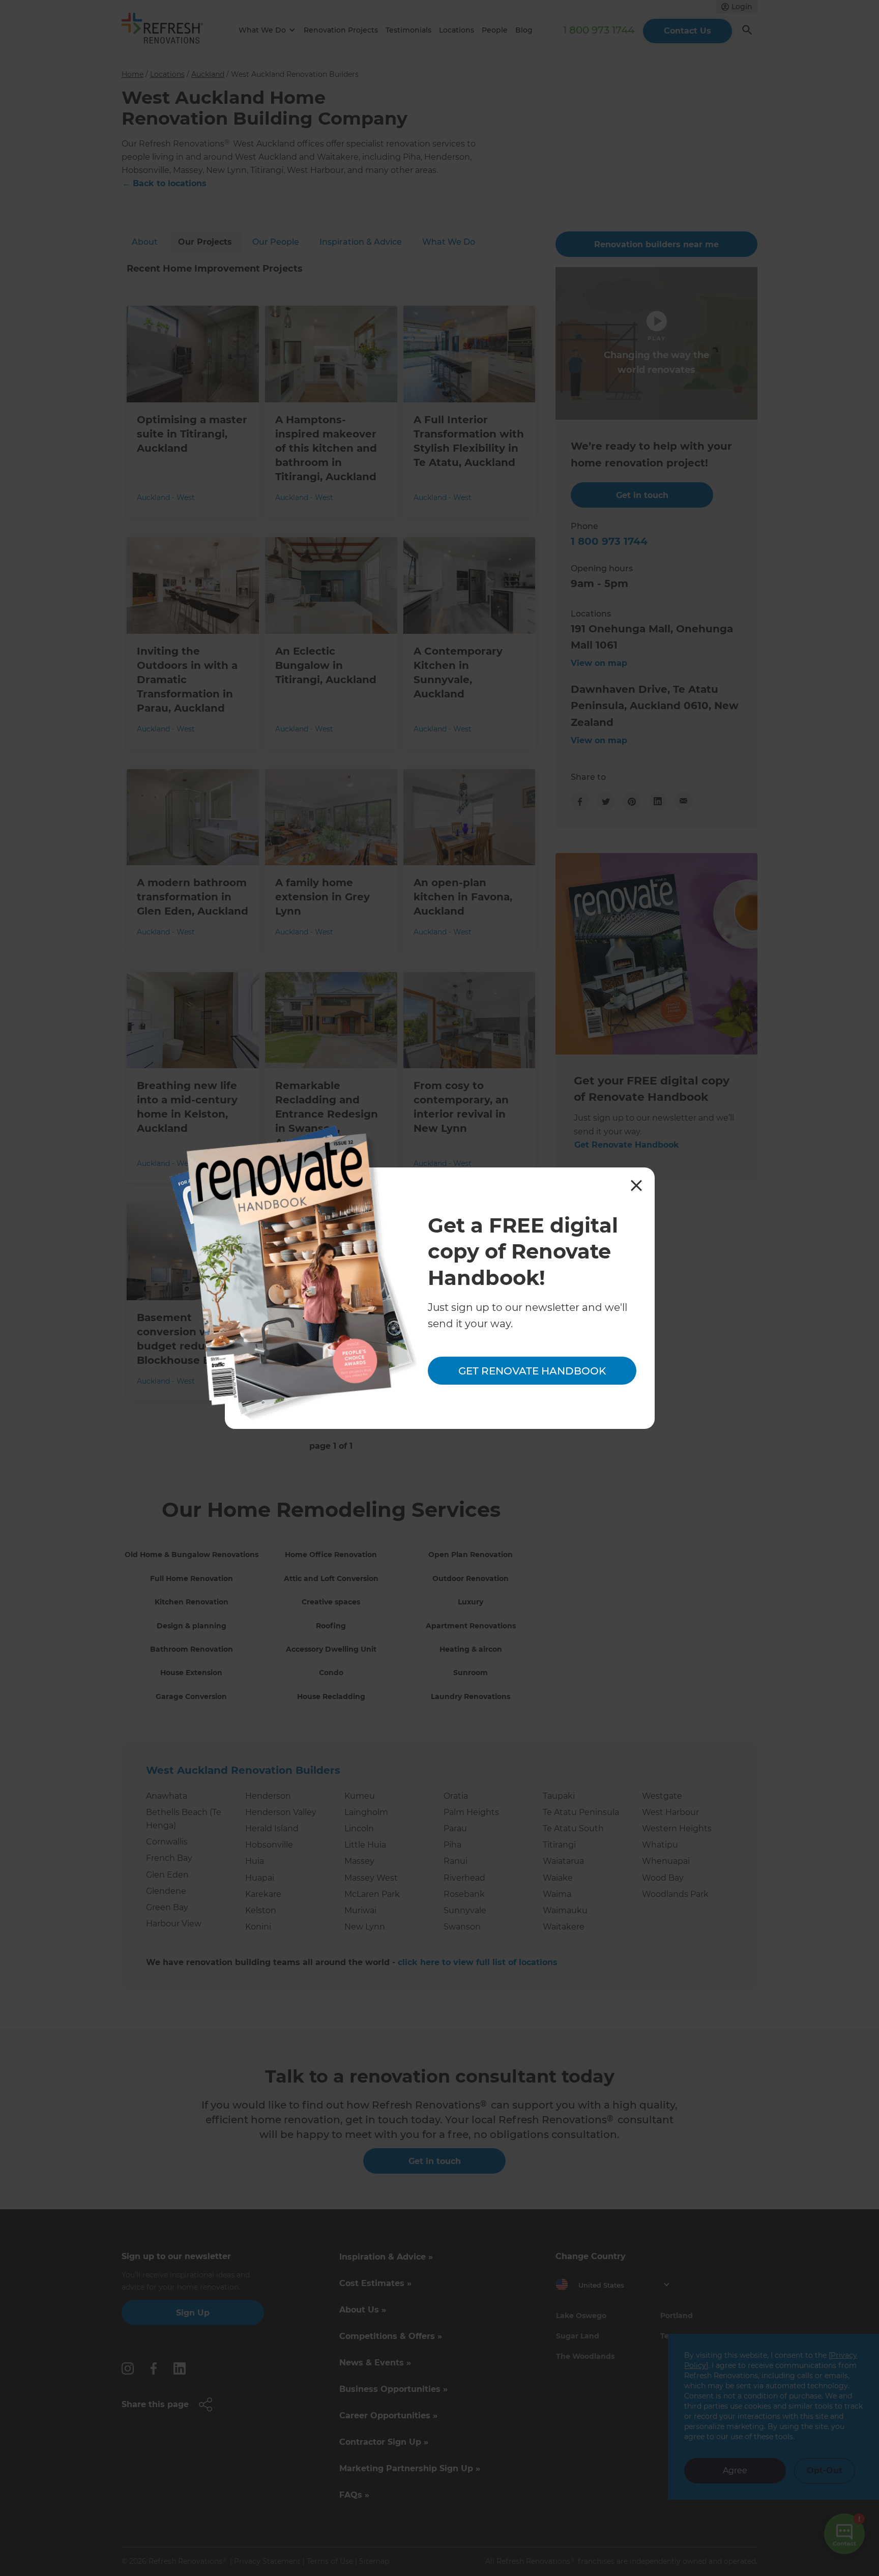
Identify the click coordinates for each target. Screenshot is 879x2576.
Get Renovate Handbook (532, 1370)
